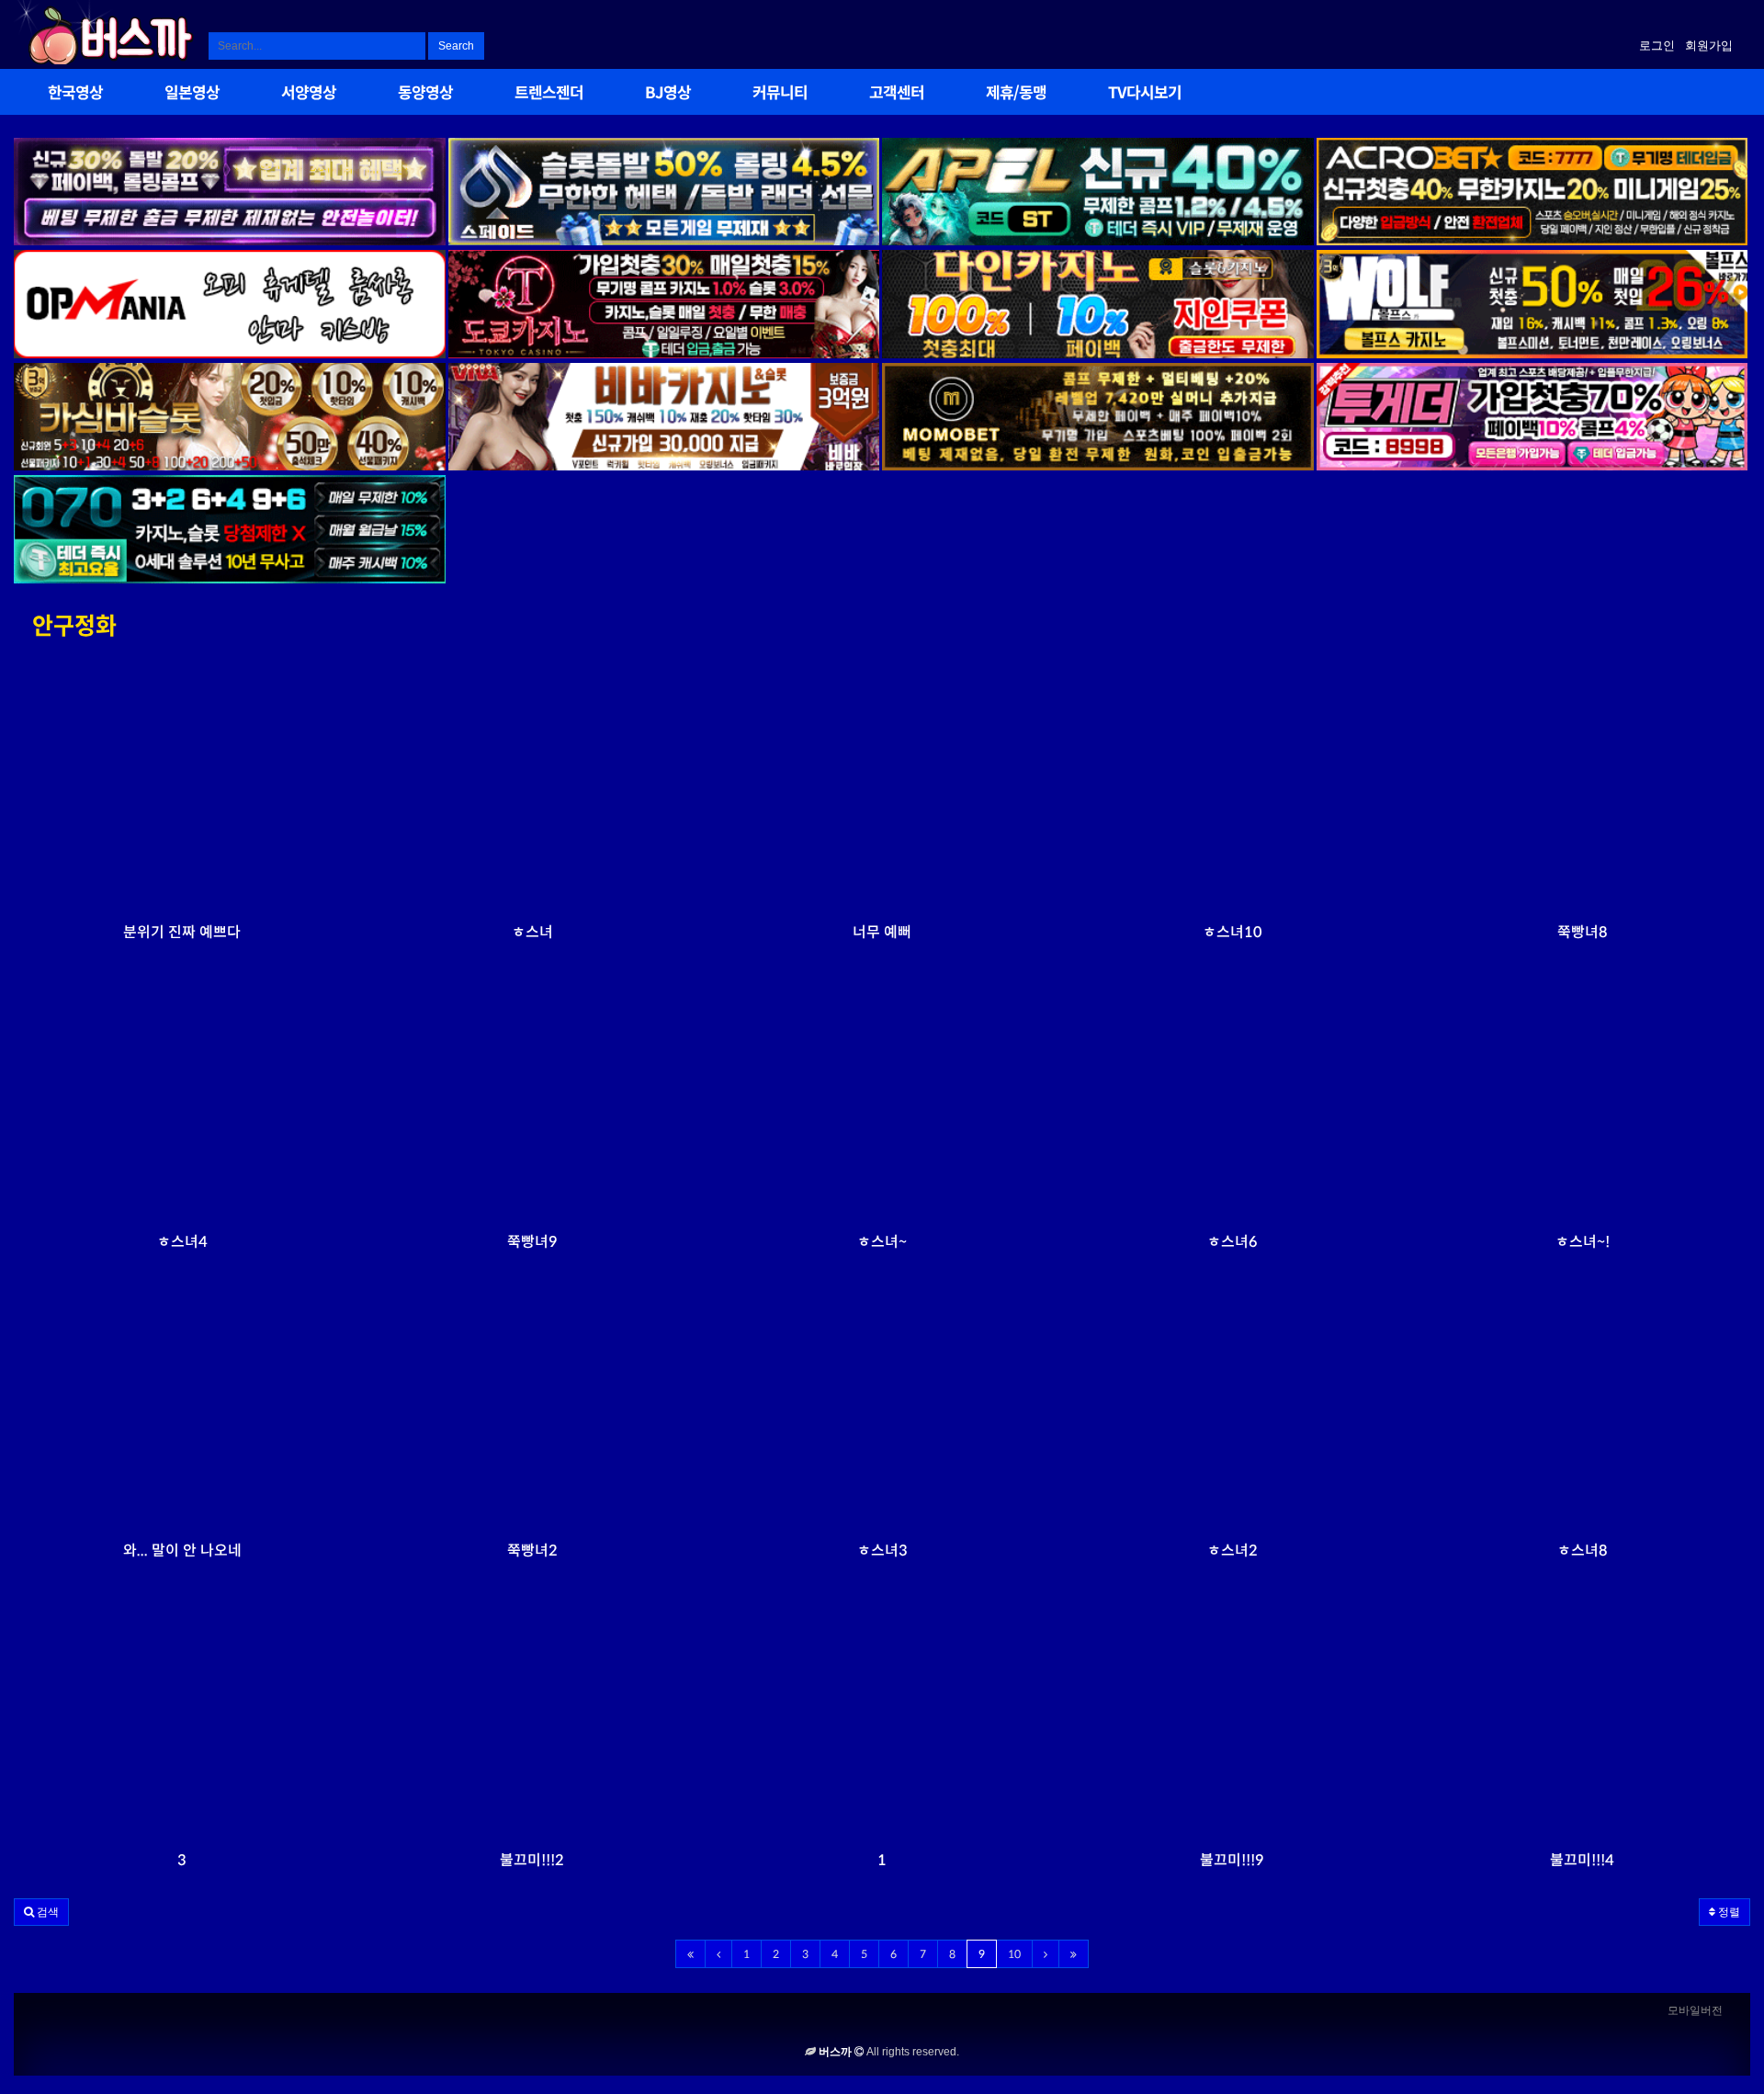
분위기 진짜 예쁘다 (182, 932)
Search (456, 46)
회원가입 (1709, 45)
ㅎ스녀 (532, 932)
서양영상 (309, 94)
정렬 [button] (1728, 1912)
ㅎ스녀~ (882, 1242)
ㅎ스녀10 (1233, 932)
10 (1014, 1954)
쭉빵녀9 (532, 1242)
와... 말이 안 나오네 (182, 1551)
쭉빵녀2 (532, 1551)
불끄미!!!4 (1582, 1860)
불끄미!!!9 (1232, 1860)
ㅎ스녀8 (1583, 1551)
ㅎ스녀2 (1233, 1551)
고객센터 (897, 94)
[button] (41, 1912)
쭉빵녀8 (1583, 932)
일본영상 (192, 94)
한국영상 (75, 94)
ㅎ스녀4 (182, 1242)
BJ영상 (668, 94)
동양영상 (425, 94)
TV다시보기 (1145, 94)
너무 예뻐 (882, 932)
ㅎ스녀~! (1583, 1242)
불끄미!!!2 (532, 1860)
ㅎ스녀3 (882, 1551)
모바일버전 (1695, 2010)
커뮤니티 (780, 94)
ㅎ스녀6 (1233, 1242)
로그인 (1657, 45)
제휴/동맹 (1016, 94)
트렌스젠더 (549, 94)
